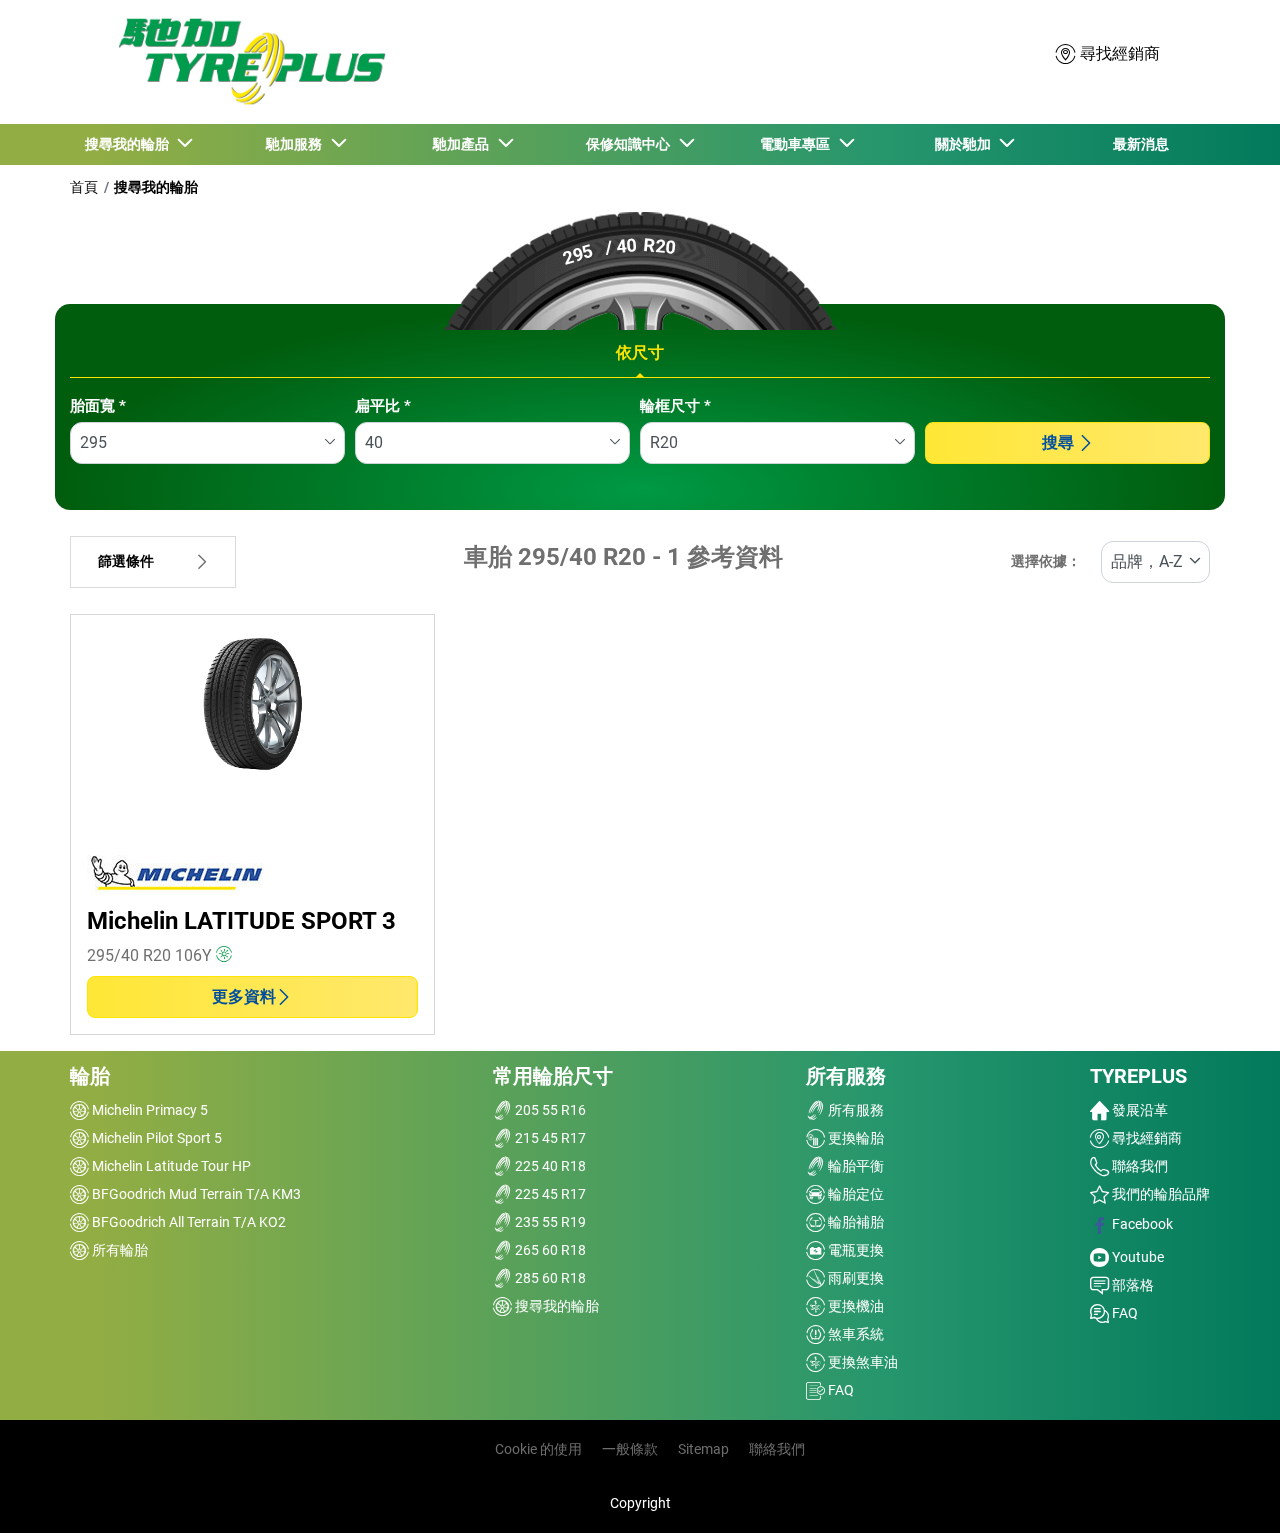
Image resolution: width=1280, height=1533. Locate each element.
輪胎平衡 (854, 1166)
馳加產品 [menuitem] (464, 144)
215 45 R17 (549, 1138)
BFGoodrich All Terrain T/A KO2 (187, 1222)
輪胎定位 (854, 1194)
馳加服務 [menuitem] (297, 144)
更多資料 (244, 996)
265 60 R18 (549, 1250)
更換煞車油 (861, 1362)
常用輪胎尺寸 (553, 1076)
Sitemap (703, 1449)
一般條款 (630, 1449)
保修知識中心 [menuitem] (631, 144)
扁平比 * (383, 406)
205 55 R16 (549, 1110)
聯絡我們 (1138, 1166)
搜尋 (1058, 442)
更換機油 (854, 1306)
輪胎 (90, 1076)
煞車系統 (854, 1334)
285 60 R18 (549, 1278)
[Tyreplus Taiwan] (247, 61)
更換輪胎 (854, 1138)
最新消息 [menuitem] (1141, 144)
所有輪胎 (118, 1250)
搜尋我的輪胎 (156, 187)
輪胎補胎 (854, 1222)
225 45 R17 (549, 1194)
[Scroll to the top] (1227, 1490)
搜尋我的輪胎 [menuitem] (130, 144)
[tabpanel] (640, 445)
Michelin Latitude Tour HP (170, 1166)
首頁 (84, 187)
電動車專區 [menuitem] (798, 144)
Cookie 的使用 (538, 1449)
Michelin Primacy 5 (148, 1110)
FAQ (839, 1390)
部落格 (1131, 1285)
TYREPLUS (1138, 1076)
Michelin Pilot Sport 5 (155, 1138)
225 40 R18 (549, 1166)
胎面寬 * (98, 406)
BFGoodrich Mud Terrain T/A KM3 (195, 1194)
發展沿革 (1138, 1110)
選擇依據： (1046, 561)
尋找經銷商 (1145, 1138)
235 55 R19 (549, 1222)
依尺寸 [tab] (640, 352)
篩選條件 (126, 561)
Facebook (1141, 1224)
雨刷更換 (854, 1278)
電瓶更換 (854, 1250)
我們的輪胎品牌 (1159, 1194)
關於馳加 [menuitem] (966, 144)
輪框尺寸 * (675, 406)
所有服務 (846, 1076)
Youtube (1136, 1257)
